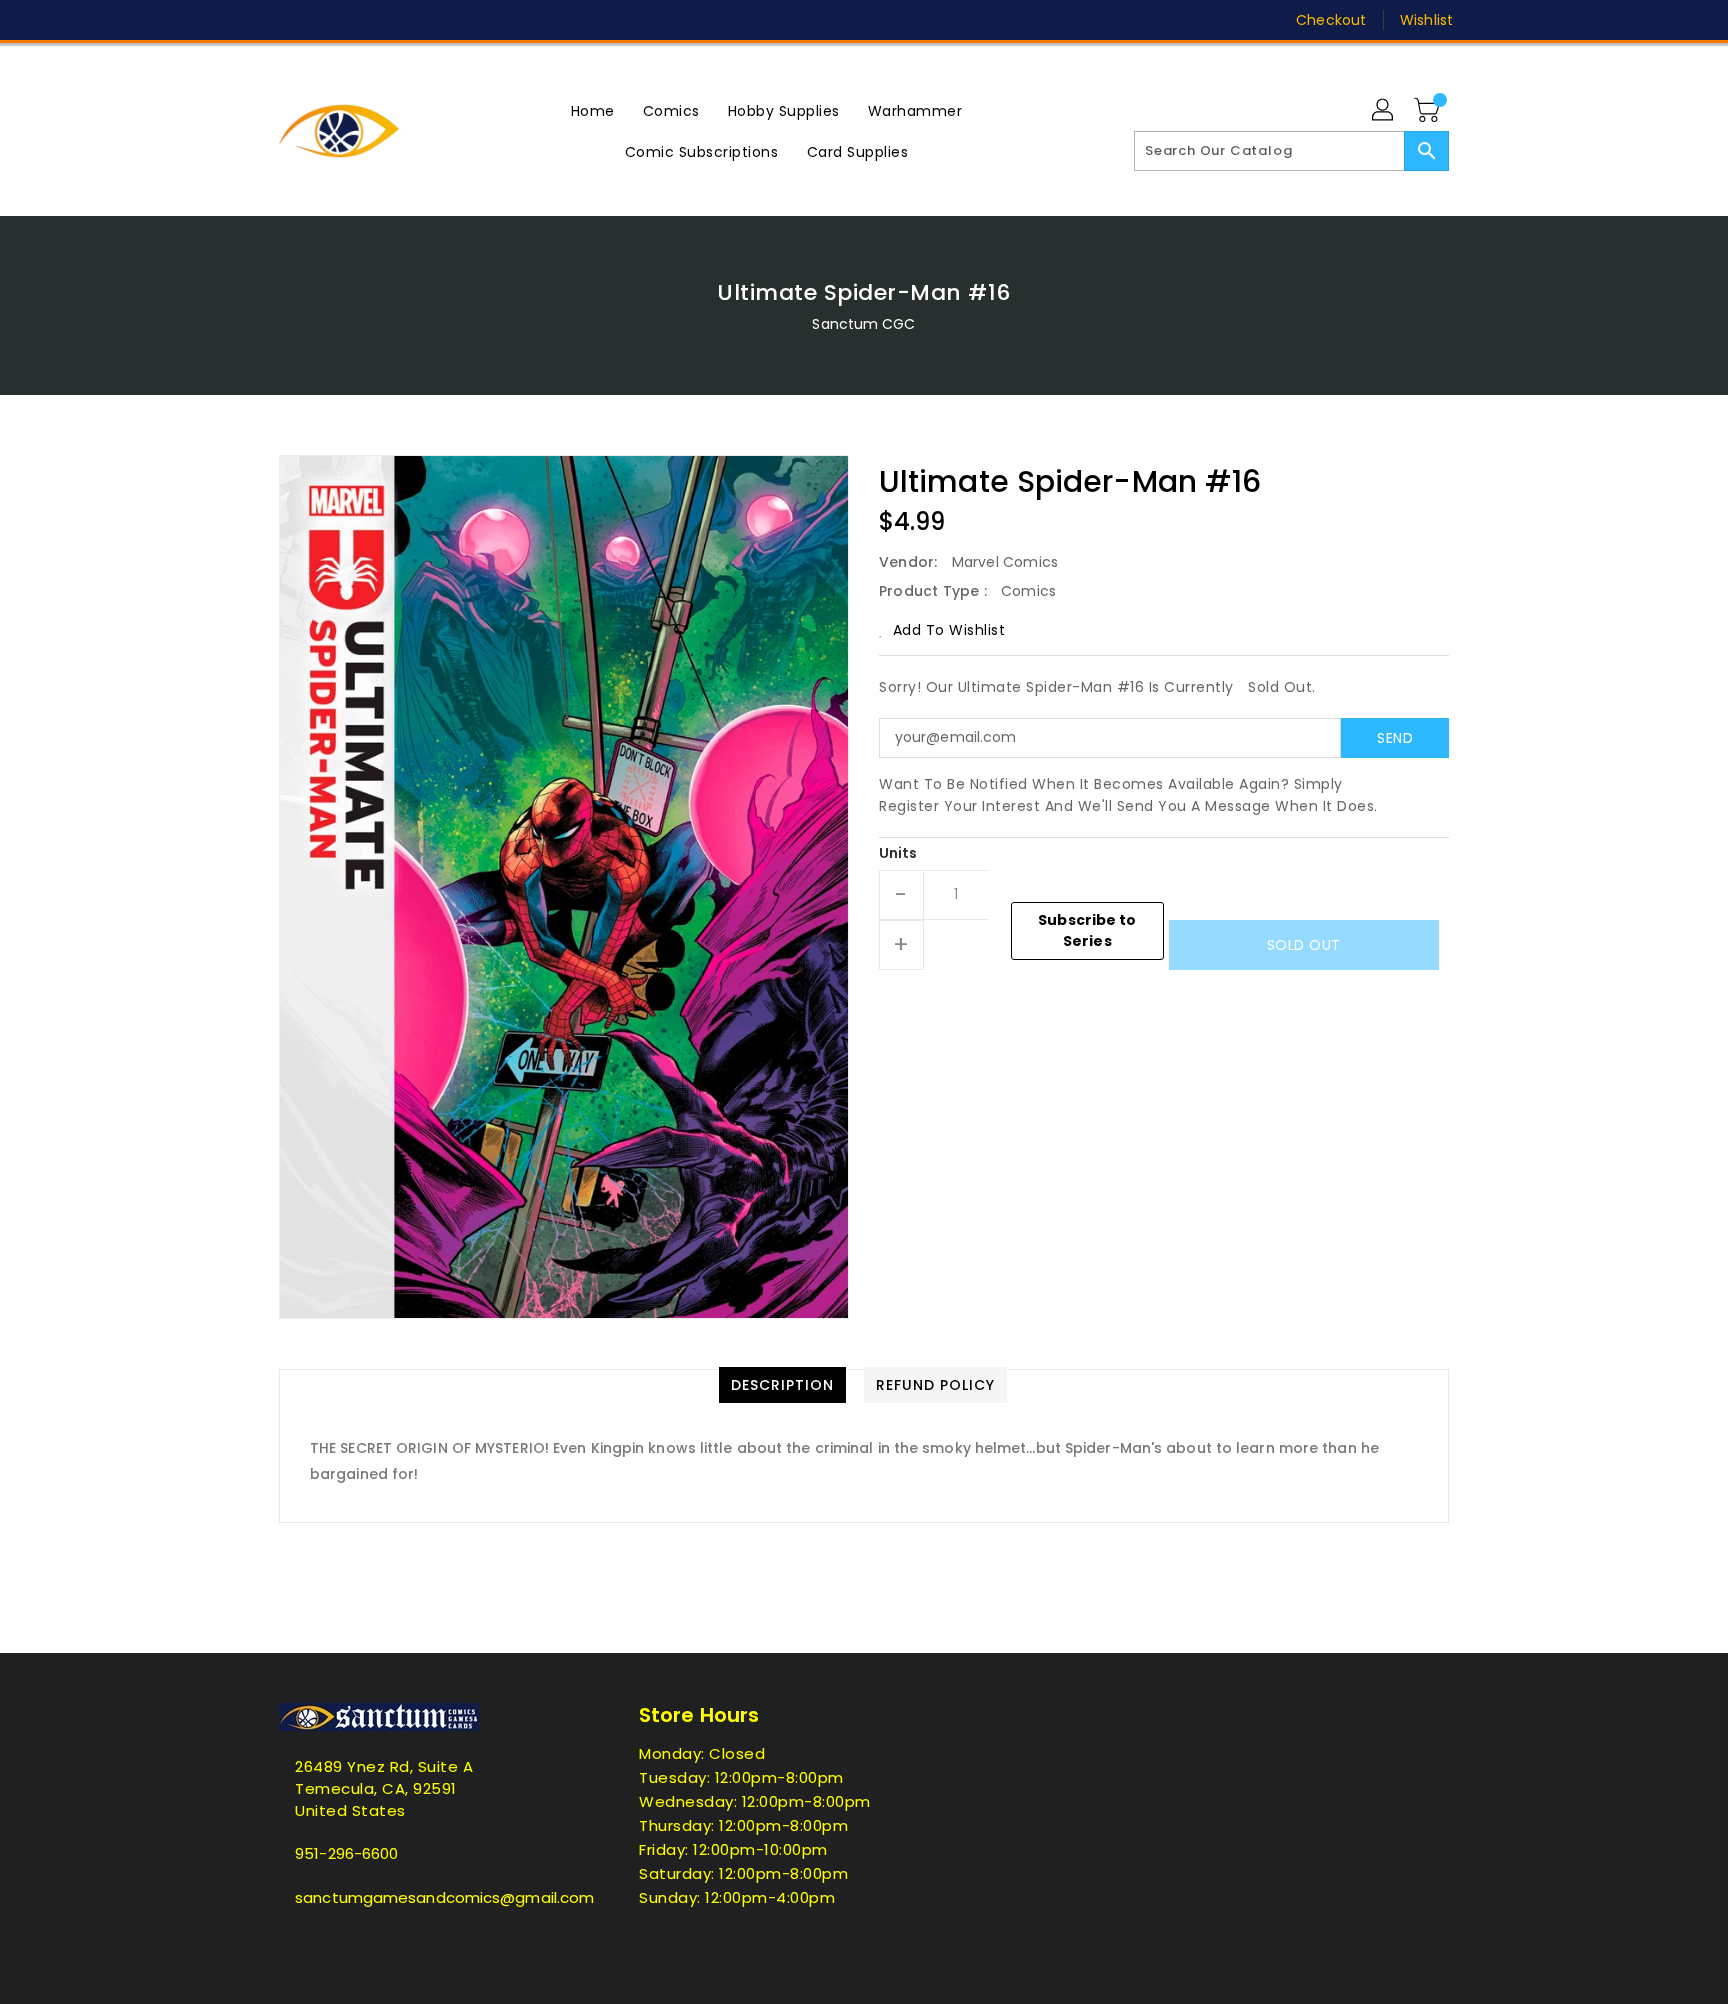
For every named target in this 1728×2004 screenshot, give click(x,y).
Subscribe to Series (1087, 930)
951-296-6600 (346, 1853)
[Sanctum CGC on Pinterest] (327, 20)
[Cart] (1429, 111)
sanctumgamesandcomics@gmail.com (419, 1897)
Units (898, 853)
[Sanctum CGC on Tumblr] (403, 20)
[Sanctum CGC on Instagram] (365, 20)
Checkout (1331, 20)
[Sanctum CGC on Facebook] (251, 20)
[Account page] (1384, 111)
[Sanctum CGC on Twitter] (289, 20)
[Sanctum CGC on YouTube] (442, 20)
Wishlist (1426, 20)
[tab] (782, 1385)
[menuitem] (593, 110)
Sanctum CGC (863, 324)
